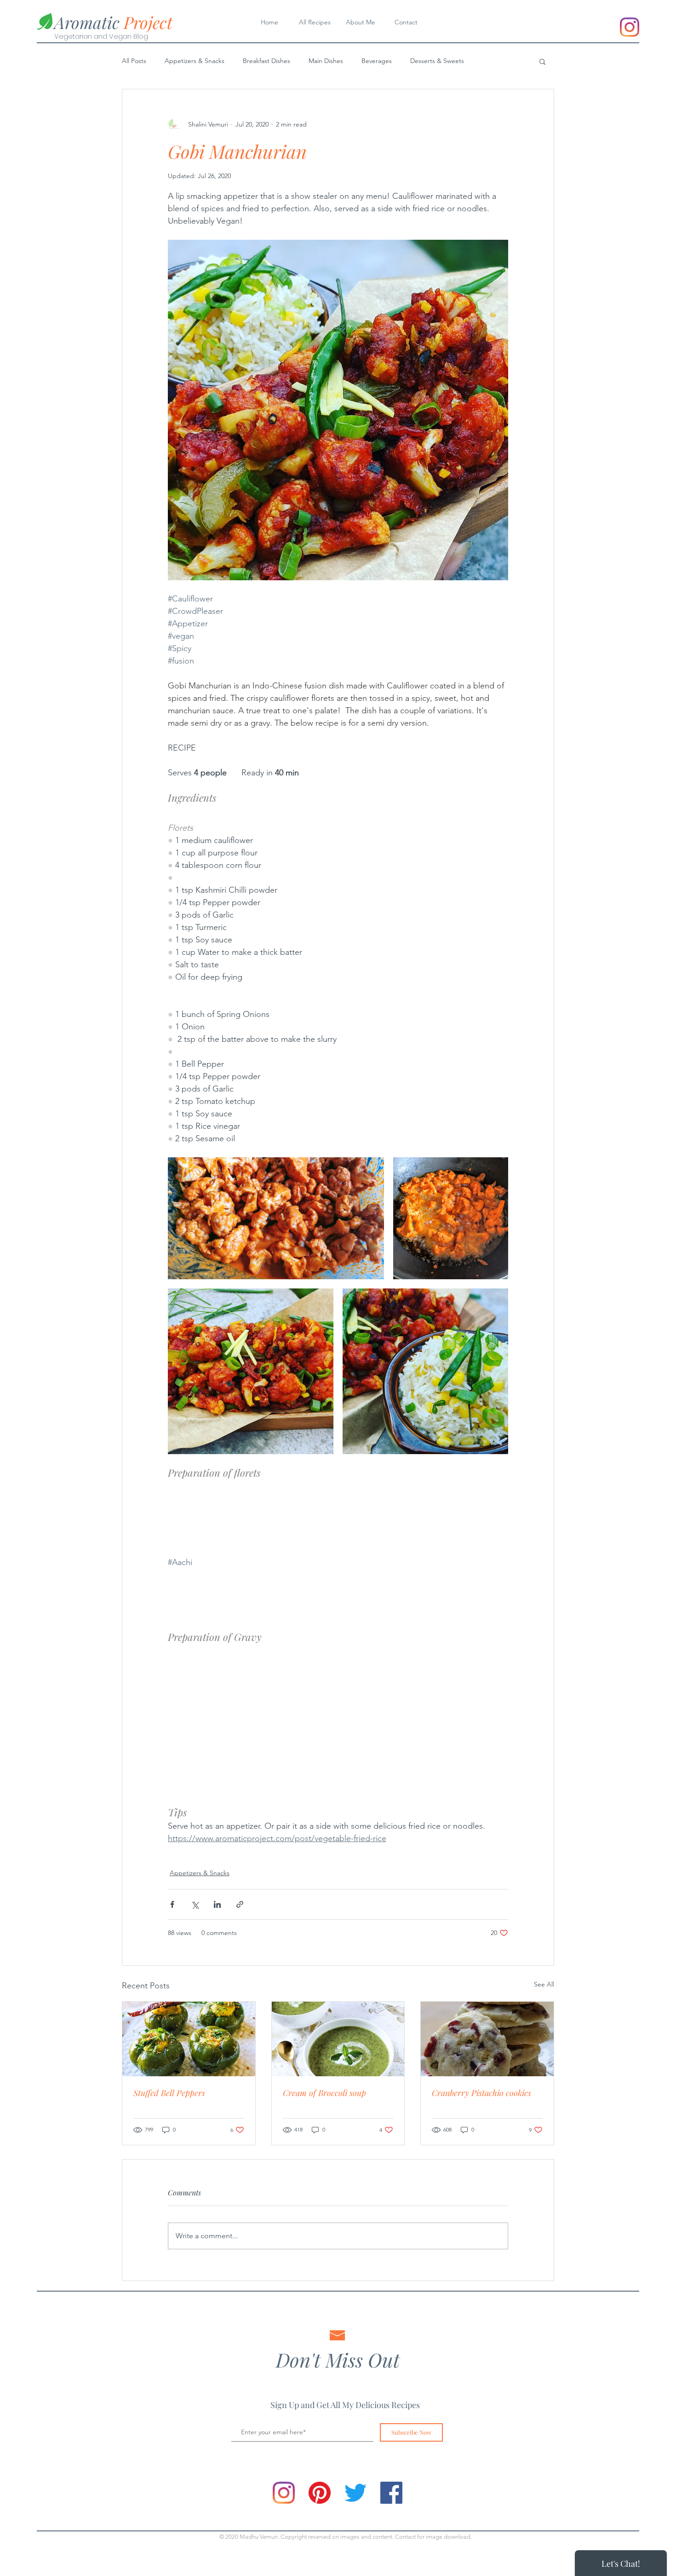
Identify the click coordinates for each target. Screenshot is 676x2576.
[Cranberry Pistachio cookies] (487, 2039)
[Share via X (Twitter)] (195, 1904)
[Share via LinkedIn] (217, 1904)
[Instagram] (630, 27)
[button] (542, 61)
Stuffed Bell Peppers (169, 2093)
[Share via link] (240, 1904)
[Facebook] (391, 2493)
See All (544, 1984)
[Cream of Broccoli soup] (338, 2039)
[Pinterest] (320, 2493)
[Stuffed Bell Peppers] (189, 2039)
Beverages (377, 61)
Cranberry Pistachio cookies (481, 2093)
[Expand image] (276, 1218)
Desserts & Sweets (437, 61)
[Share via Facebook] (172, 1904)
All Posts (134, 61)
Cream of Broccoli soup (324, 2093)
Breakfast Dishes (266, 61)
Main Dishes (326, 61)
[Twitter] (355, 2493)
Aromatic (113, 22)
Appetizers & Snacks (195, 61)
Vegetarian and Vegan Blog (101, 36)
